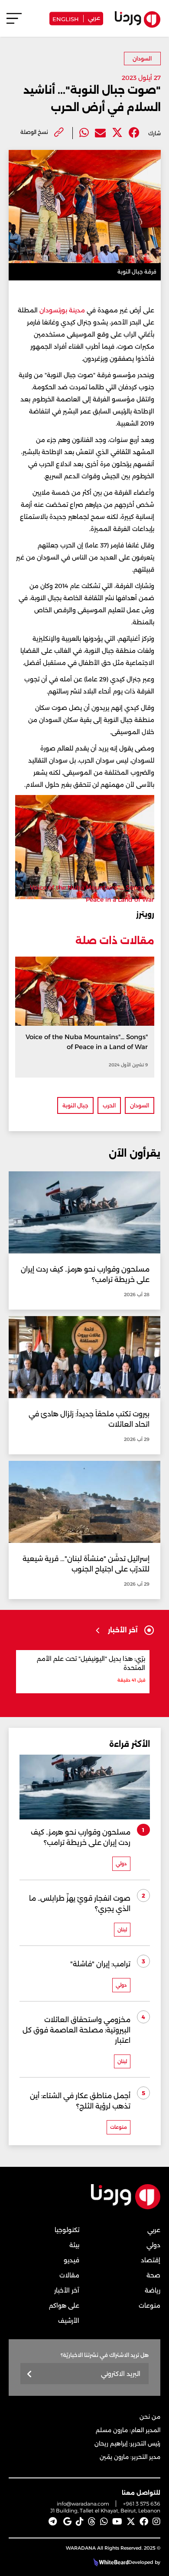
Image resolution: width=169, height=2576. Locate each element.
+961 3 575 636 (142, 2504)
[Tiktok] (80, 2522)
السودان (142, 59)
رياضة (153, 2290)
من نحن (150, 2417)
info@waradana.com (83, 2504)
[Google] (67, 2522)
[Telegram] (53, 2522)
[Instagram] (156, 2522)
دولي (153, 2245)
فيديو (71, 2260)
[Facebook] (134, 133)
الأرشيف (69, 2321)
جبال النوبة (75, 1105)
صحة (153, 2275)
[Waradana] (126, 2208)
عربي (94, 17)
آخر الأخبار (67, 2290)
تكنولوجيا (67, 2230)
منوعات (149, 2306)
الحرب (109, 1105)
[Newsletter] (30, 2374)
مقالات (69, 2275)
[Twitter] (117, 133)
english (66, 18)
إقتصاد (151, 2260)
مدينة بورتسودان (63, 310)
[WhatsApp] (104, 2522)
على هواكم (64, 2306)
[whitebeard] (110, 2562)
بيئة (74, 2245)
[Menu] (14, 22)
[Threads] (92, 2522)
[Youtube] (117, 2522)
